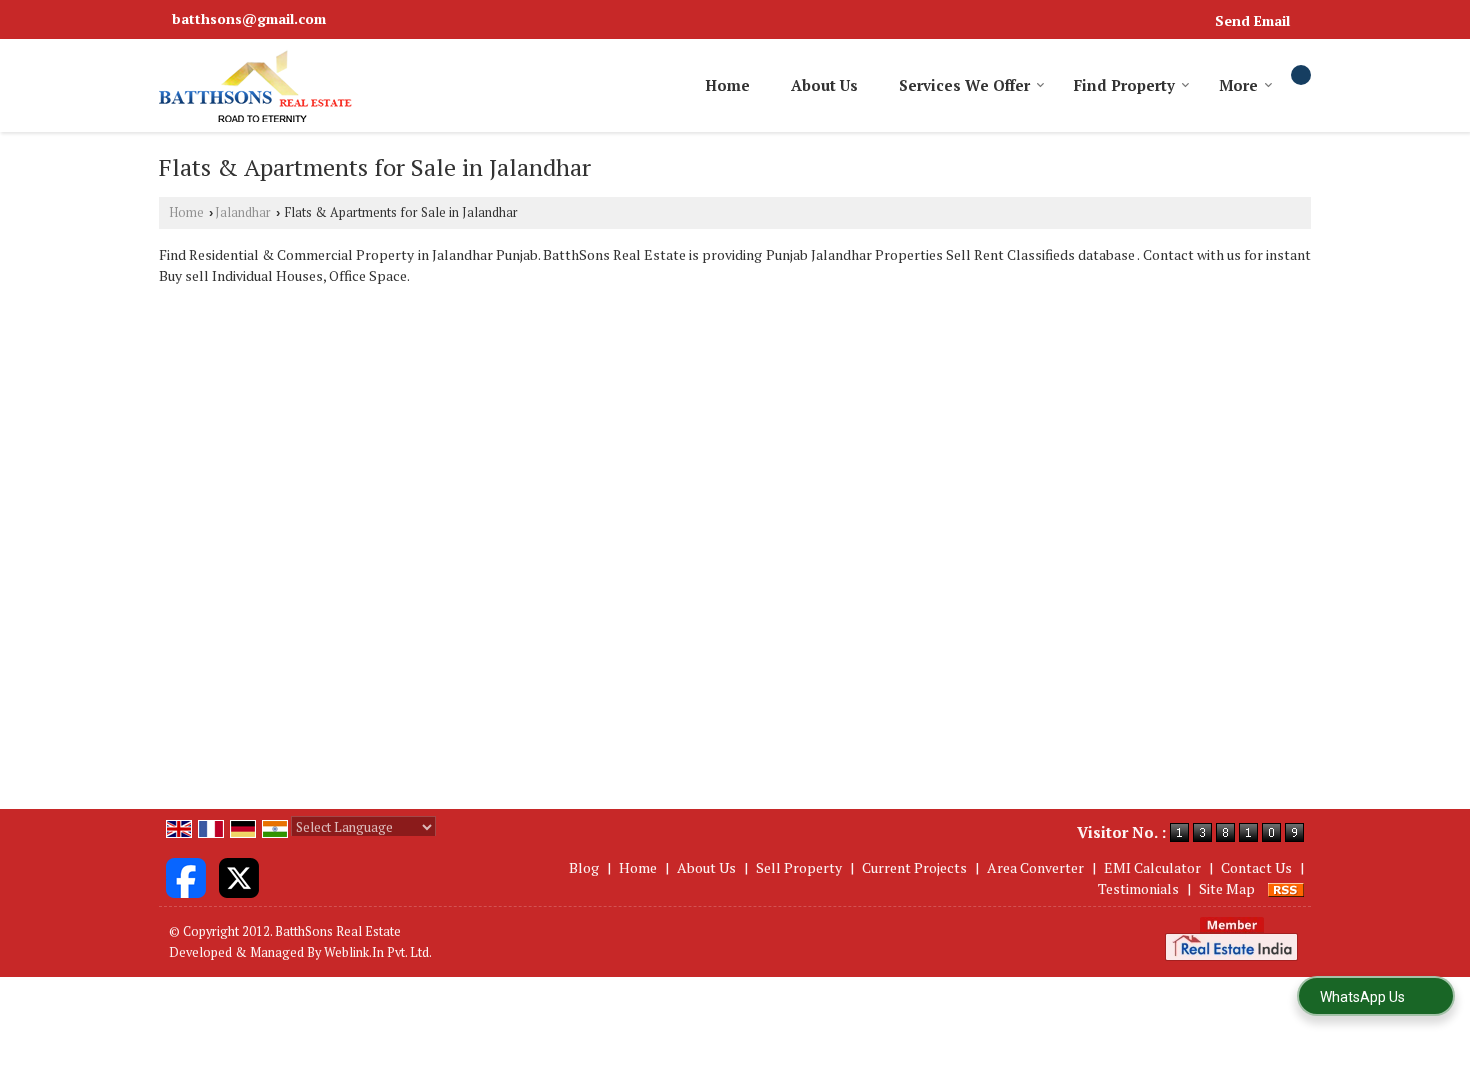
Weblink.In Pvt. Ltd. (378, 952)
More (1238, 85)
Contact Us (1256, 867)
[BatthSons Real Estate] (255, 85)
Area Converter (1035, 867)
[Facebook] (186, 875)
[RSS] (1286, 888)
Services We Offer (964, 85)
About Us (824, 85)
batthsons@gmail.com (249, 18)
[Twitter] (239, 875)
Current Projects (914, 867)
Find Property (1124, 85)
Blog (584, 867)
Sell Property (799, 867)
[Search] (1301, 75)
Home (727, 85)
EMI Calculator (1152, 867)
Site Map (1227, 888)
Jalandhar (243, 212)
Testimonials (1138, 888)
